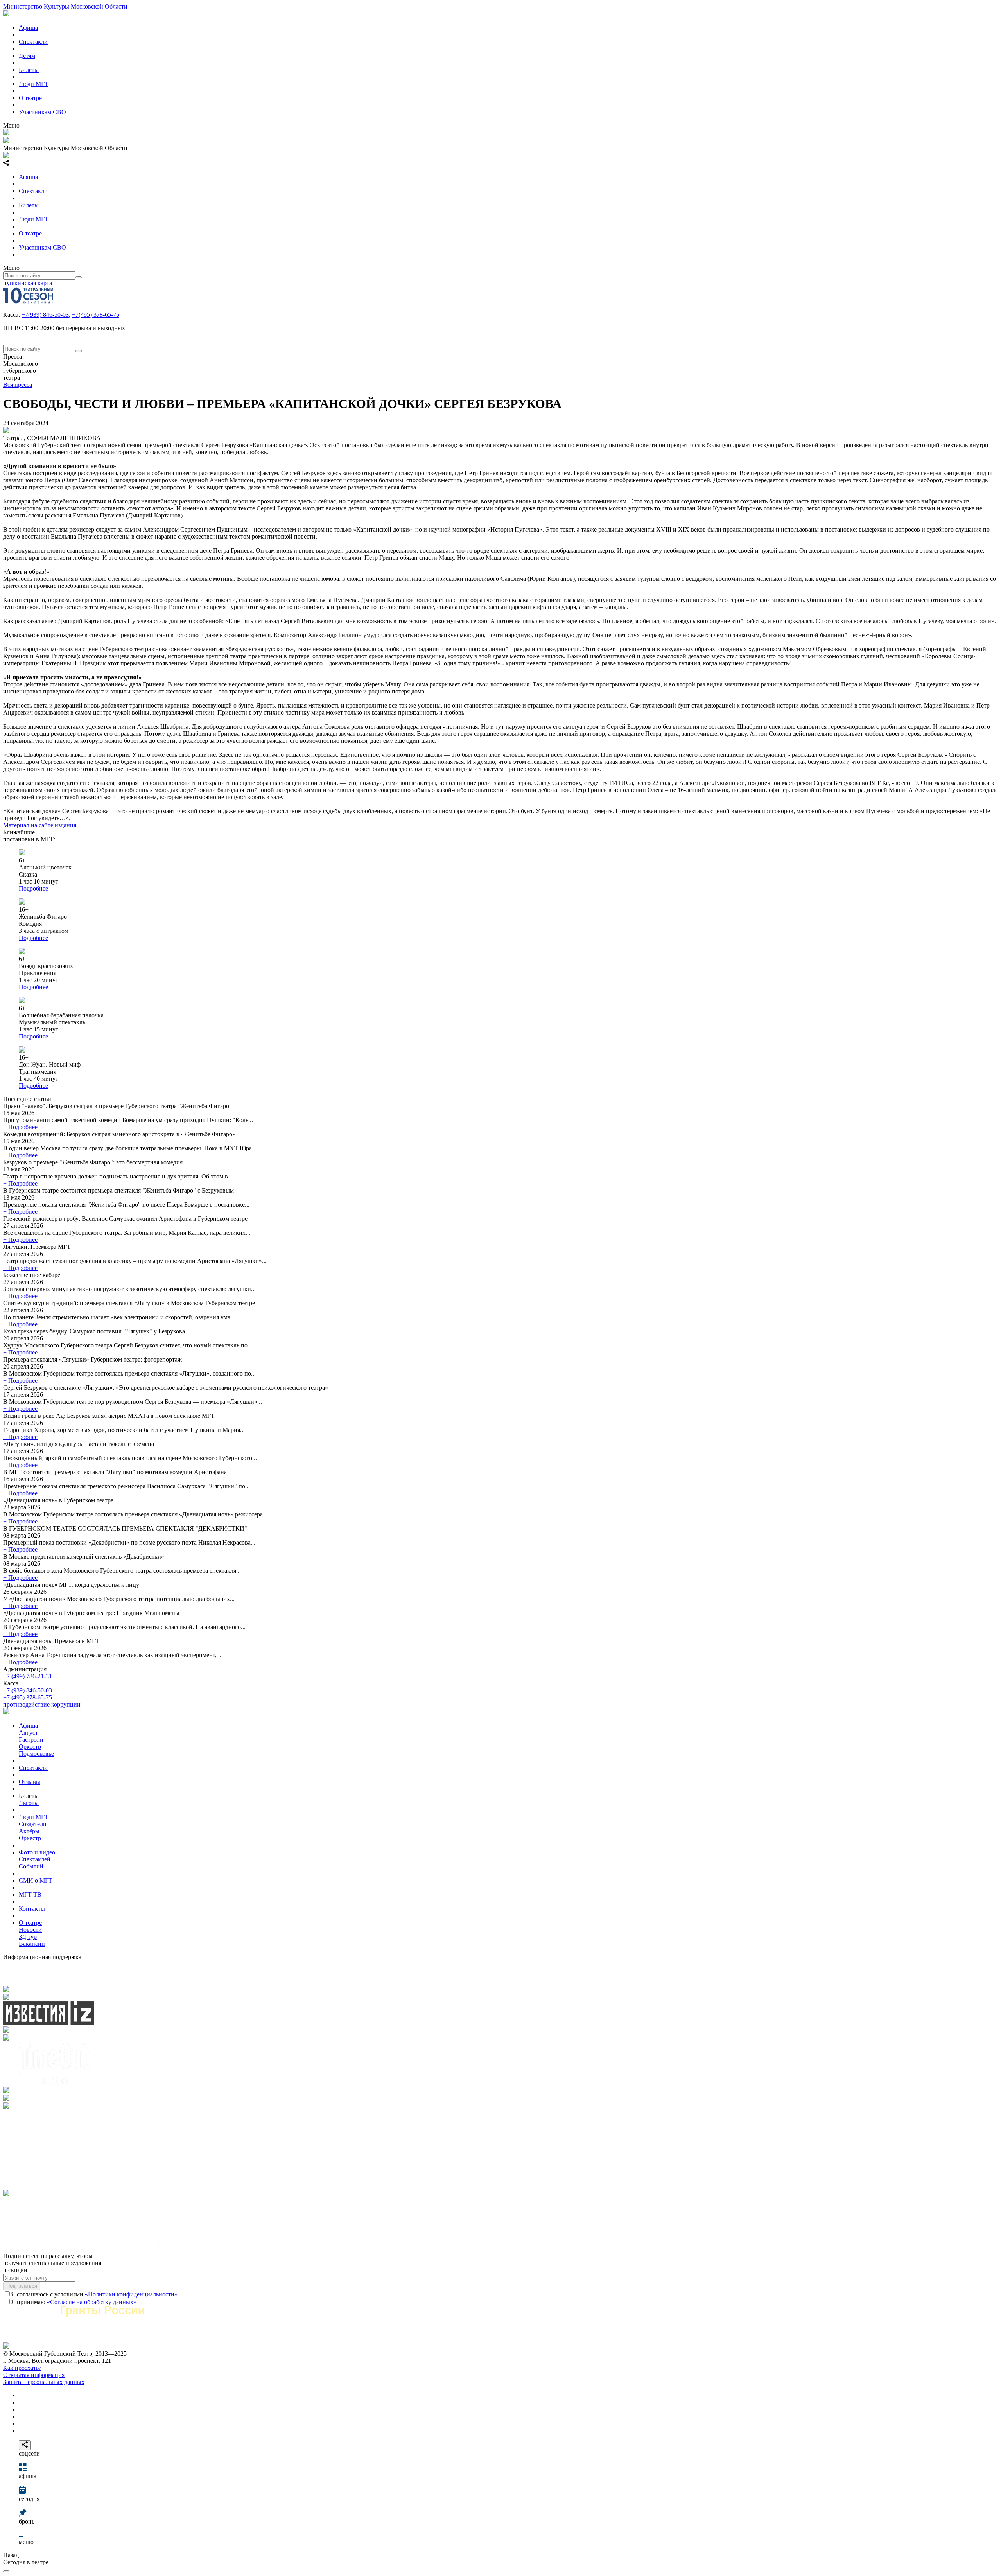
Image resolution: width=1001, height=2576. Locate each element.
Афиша (28, 28)
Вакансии (32, 1944)
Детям (27, 56)
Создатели (33, 1824)
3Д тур (28, 1937)
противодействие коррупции (42, 1704)
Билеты (29, 70)
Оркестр (30, 1747)
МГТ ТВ (30, 1894)
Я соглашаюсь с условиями (94, 2294)
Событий (31, 1866)
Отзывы (30, 1782)
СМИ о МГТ (36, 1880)
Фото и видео (37, 1852)
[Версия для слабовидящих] (6, 2571)
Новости (30, 1930)
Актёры (29, 1831)
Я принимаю (74, 2302)
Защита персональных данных (44, 2382)
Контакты (32, 1909)
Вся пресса (18, 385)
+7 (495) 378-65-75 (28, 1697)
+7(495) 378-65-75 (96, 315)
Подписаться (22, 2286)
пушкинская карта (28, 283)
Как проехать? (22, 2368)
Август (28, 1733)
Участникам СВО (42, 112)
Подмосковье (36, 1754)
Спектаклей (35, 1859)
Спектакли (33, 42)
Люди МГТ (34, 84)
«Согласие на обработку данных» (92, 2302)
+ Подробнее (20, 1127)
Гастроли (31, 1740)
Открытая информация (34, 2375)
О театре (30, 98)
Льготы (29, 1803)
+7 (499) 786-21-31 (28, 1676)
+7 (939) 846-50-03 (28, 1690)
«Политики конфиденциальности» (131, 2294)
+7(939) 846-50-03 (45, 315)
